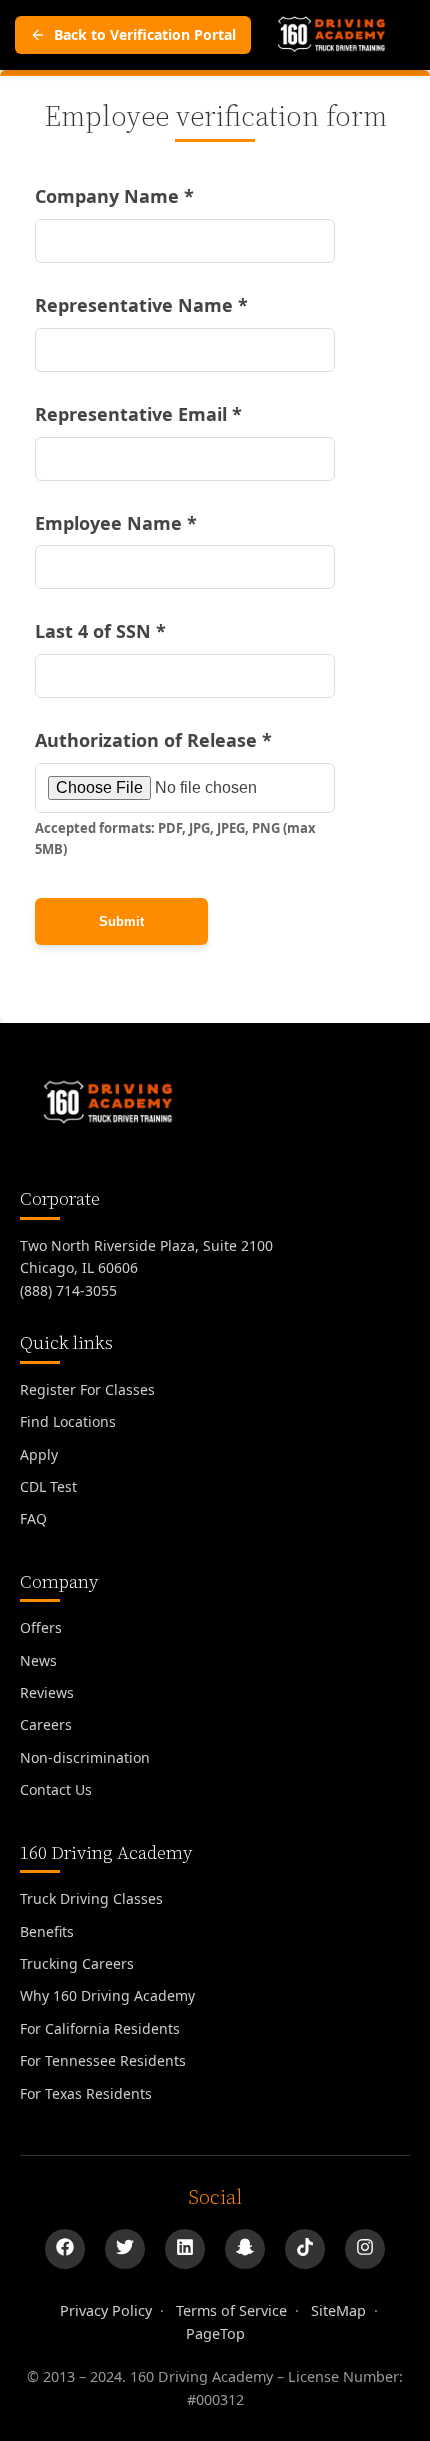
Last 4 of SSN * (100, 631)
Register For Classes (87, 1389)
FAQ (33, 1518)
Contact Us (56, 1789)
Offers (41, 1627)
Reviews (47, 1692)
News (38, 1660)
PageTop (215, 2333)
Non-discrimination (85, 1757)
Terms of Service (231, 2310)
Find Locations (68, 1421)
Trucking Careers (77, 1963)
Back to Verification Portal (145, 34)
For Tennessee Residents (103, 2060)
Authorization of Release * (153, 740)
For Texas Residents (86, 2093)
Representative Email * (138, 414)
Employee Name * (116, 523)
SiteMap (338, 2310)
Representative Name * (141, 305)
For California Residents (100, 2028)
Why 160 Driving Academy (107, 1995)
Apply (39, 1454)
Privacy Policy (106, 2310)
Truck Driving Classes (91, 1898)
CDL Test (48, 1486)
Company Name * (114, 196)
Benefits (47, 1931)
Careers (46, 1724)
